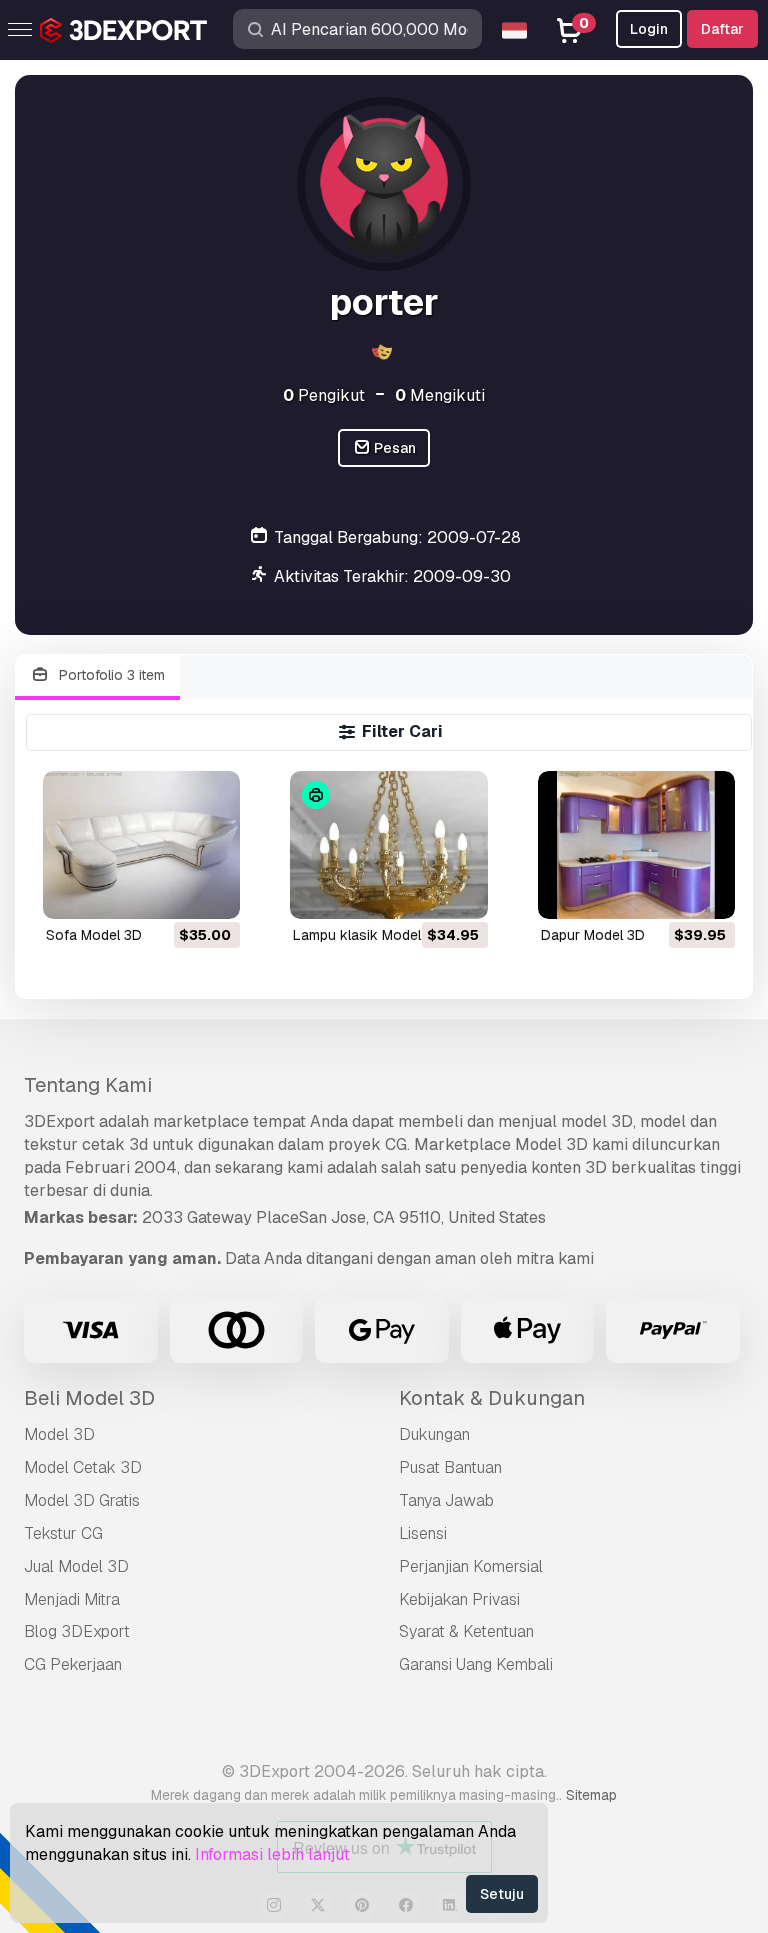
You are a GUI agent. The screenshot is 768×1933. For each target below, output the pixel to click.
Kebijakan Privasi (459, 1599)
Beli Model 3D (89, 1398)
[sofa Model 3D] (141, 845)
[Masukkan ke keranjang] (170, 891)
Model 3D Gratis (82, 1500)
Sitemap (591, 1795)
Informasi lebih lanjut (272, 1854)
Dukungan (434, 1434)
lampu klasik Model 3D (368, 935)
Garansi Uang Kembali (476, 1664)
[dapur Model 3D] (636, 845)
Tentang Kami (88, 1085)
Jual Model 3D (76, 1566)
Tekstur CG (63, 1533)
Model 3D (59, 1434)
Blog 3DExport (77, 1631)
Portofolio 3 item (110, 675)
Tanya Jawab (446, 1500)
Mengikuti (440, 395)
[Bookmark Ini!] (211, 891)
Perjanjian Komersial (471, 1566)
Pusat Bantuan (450, 1467)
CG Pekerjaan (73, 1664)
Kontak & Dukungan (492, 1398)
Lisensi (423, 1533)
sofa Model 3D (94, 935)
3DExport (59, 1121)
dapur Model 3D (593, 935)
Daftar (722, 29)
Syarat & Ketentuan (466, 1631)
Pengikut (324, 395)
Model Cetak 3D (83, 1467)
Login (649, 29)
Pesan (393, 448)
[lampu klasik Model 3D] (388, 845)
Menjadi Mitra (72, 1599)
